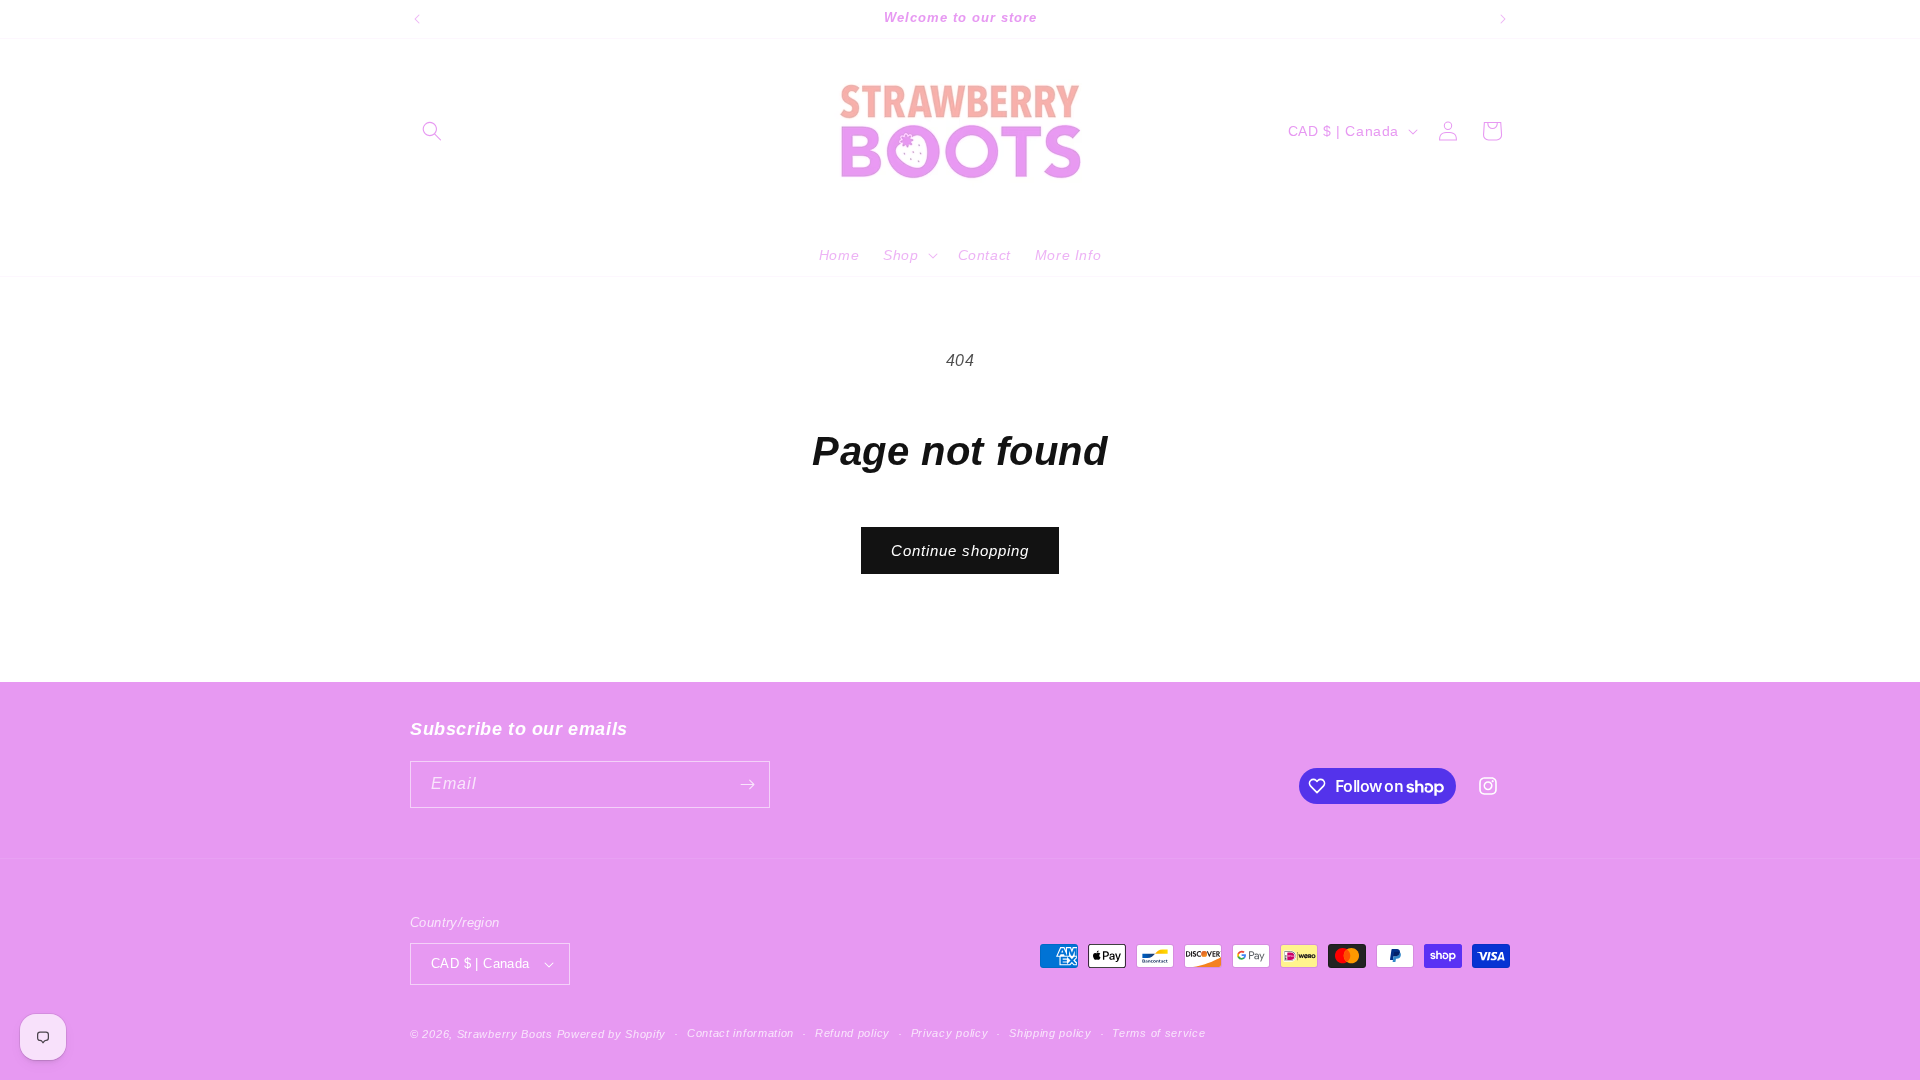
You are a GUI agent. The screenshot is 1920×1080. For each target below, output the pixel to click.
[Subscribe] (747, 784)
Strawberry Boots (505, 1034)
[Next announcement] (1503, 19)
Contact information (740, 1033)
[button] (432, 131)
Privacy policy (950, 1033)
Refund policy (852, 1033)
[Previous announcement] (417, 19)
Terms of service (1158, 1033)
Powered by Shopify (612, 1034)
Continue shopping (960, 550)
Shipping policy (1050, 1033)
